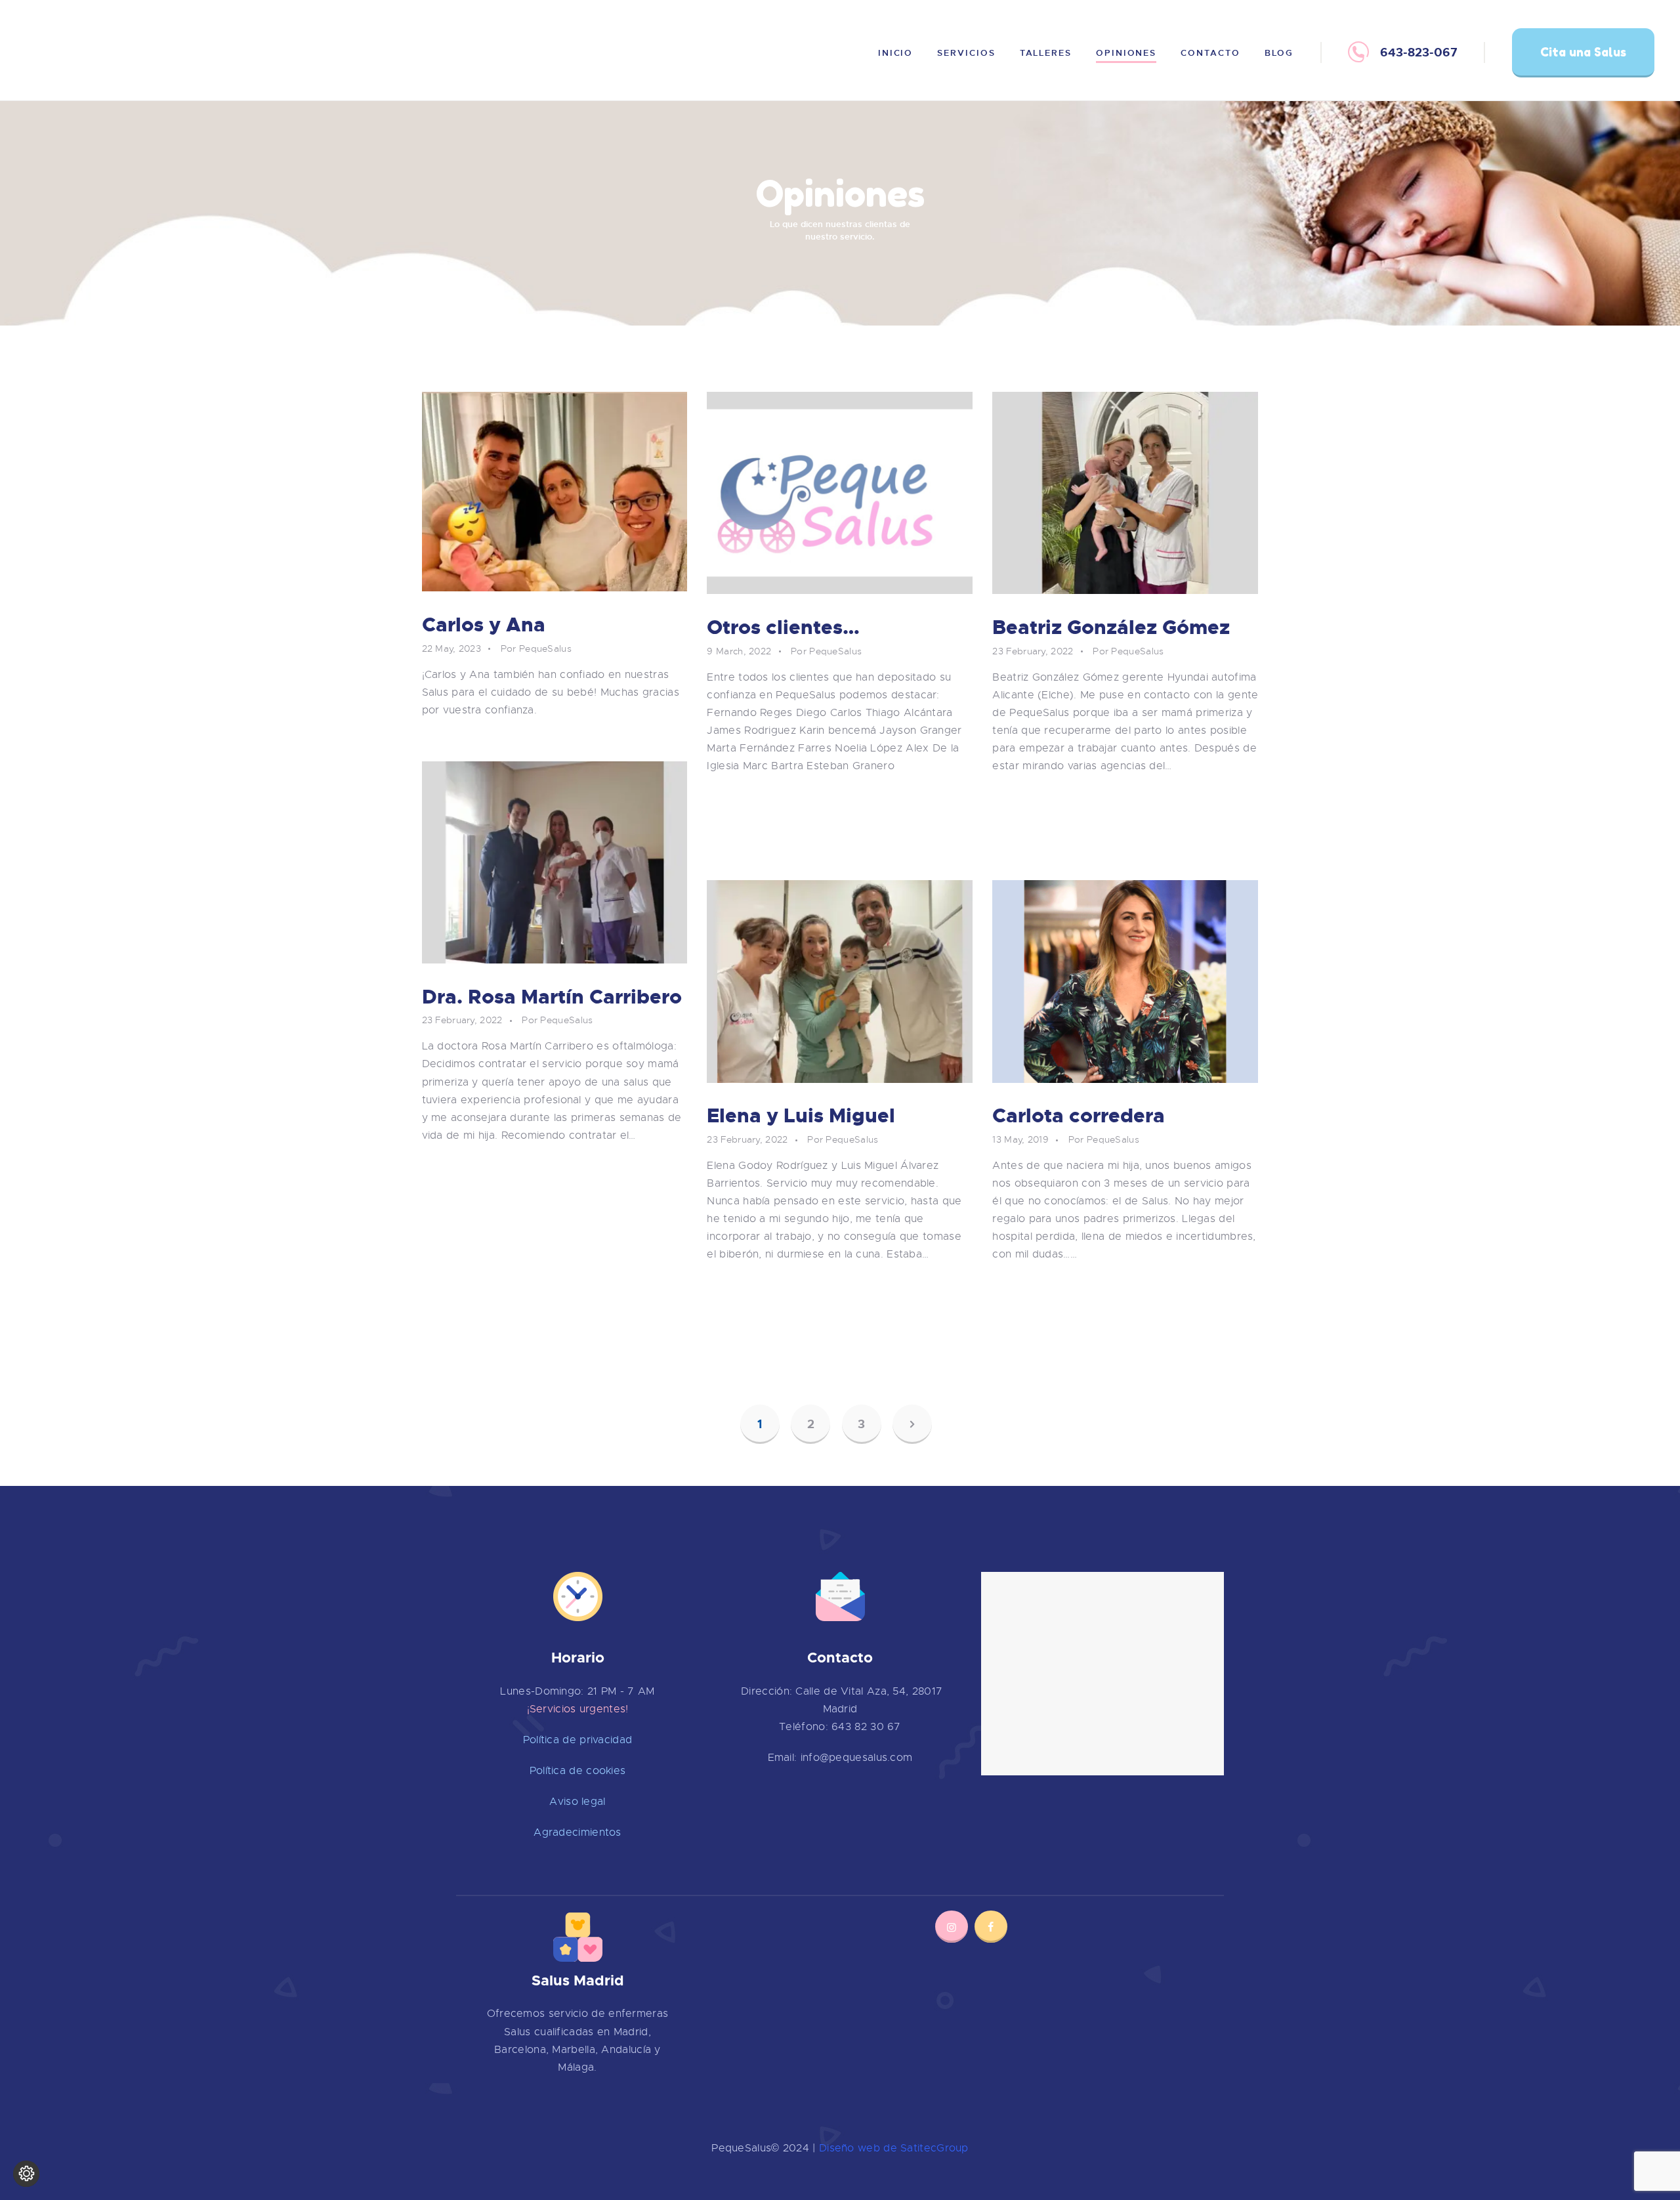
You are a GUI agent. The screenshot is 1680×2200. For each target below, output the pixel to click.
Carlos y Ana (484, 625)
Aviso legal (577, 1802)
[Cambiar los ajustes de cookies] (26, 2174)
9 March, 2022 (739, 651)
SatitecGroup (934, 2148)
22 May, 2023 (452, 648)
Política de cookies (578, 1771)
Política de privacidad (578, 1740)
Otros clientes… (783, 628)
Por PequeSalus (536, 648)
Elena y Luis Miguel (801, 1116)
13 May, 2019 (1020, 1139)
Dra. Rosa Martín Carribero (552, 997)
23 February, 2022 (1033, 651)
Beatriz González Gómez (1111, 628)
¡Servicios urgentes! (578, 1709)
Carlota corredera (1079, 1116)
